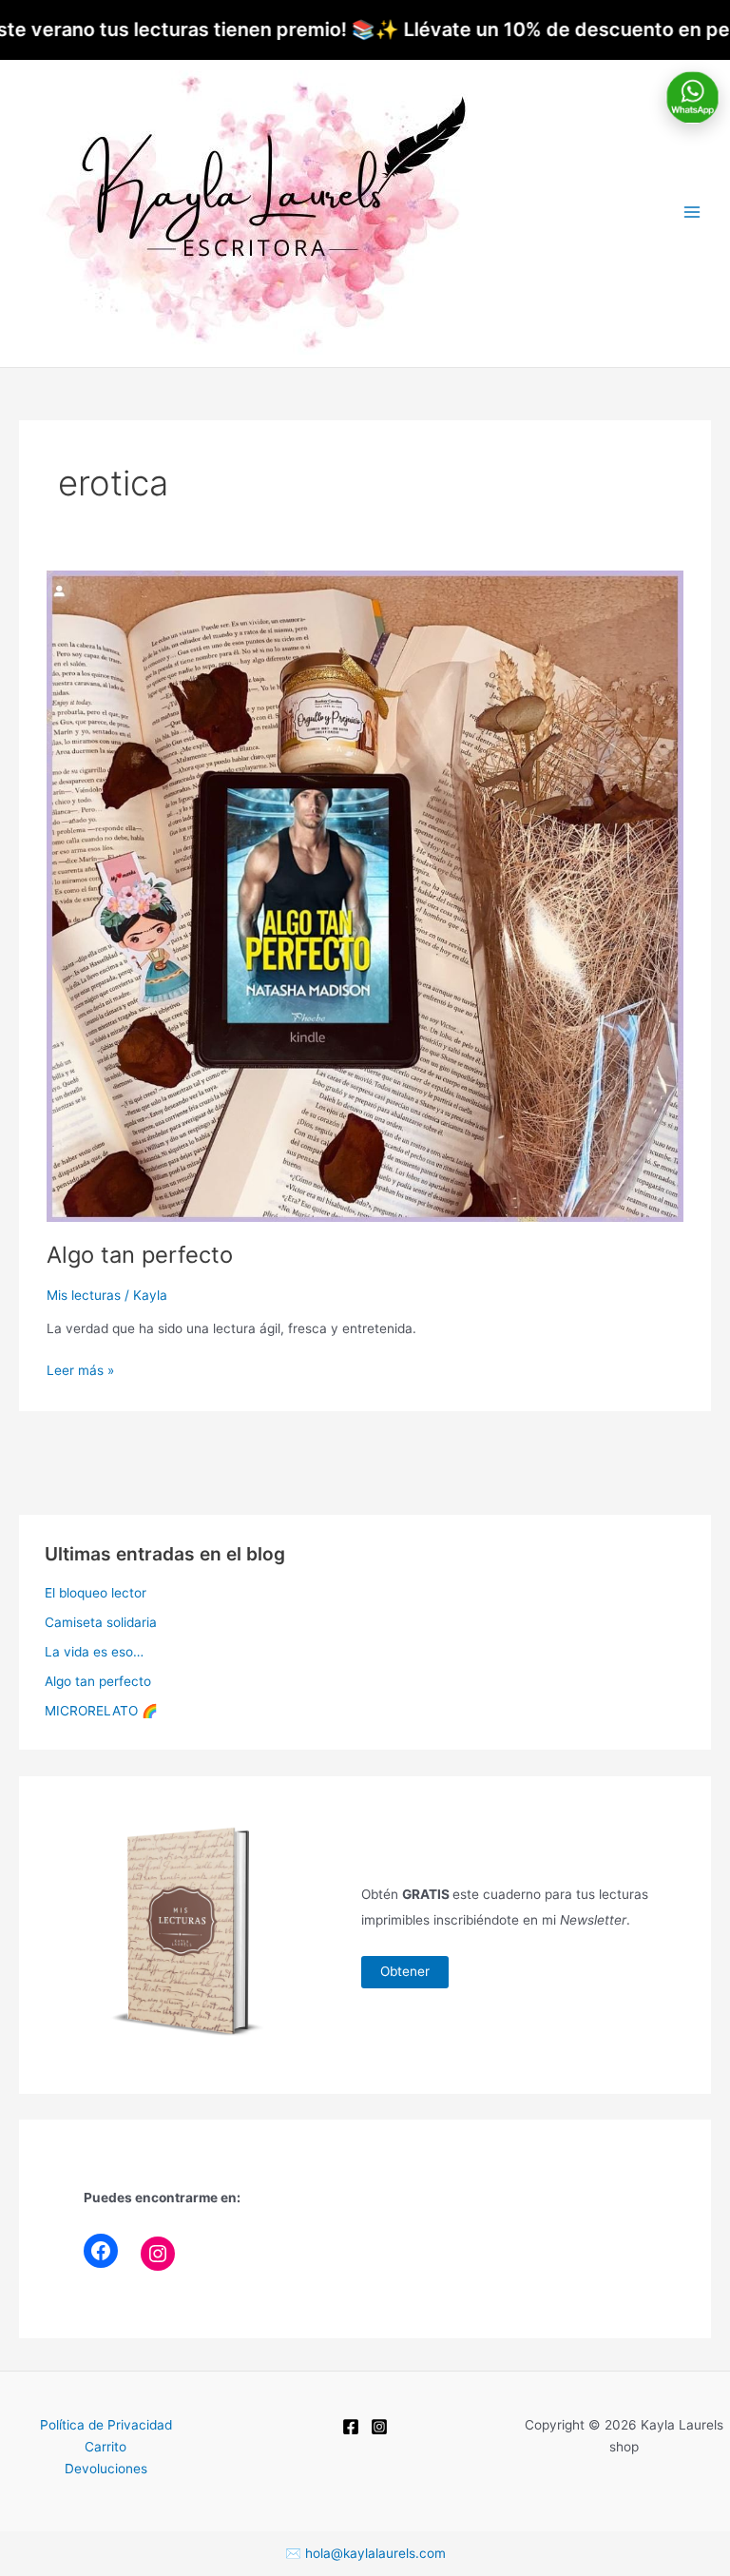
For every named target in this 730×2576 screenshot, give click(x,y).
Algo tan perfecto (140, 1255)
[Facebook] (101, 2251)
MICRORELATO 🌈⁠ (101, 1711)
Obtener (405, 1971)
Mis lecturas (84, 1295)
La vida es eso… (94, 1652)
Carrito (106, 2447)
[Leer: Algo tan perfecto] (365, 895)
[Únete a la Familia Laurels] (692, 97)
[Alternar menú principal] (692, 213)
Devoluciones (106, 2469)
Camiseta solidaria (101, 1622)
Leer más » (80, 1369)
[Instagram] (158, 2254)
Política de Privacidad (106, 2425)
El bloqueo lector (96, 1593)
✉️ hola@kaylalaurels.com (365, 2553)
